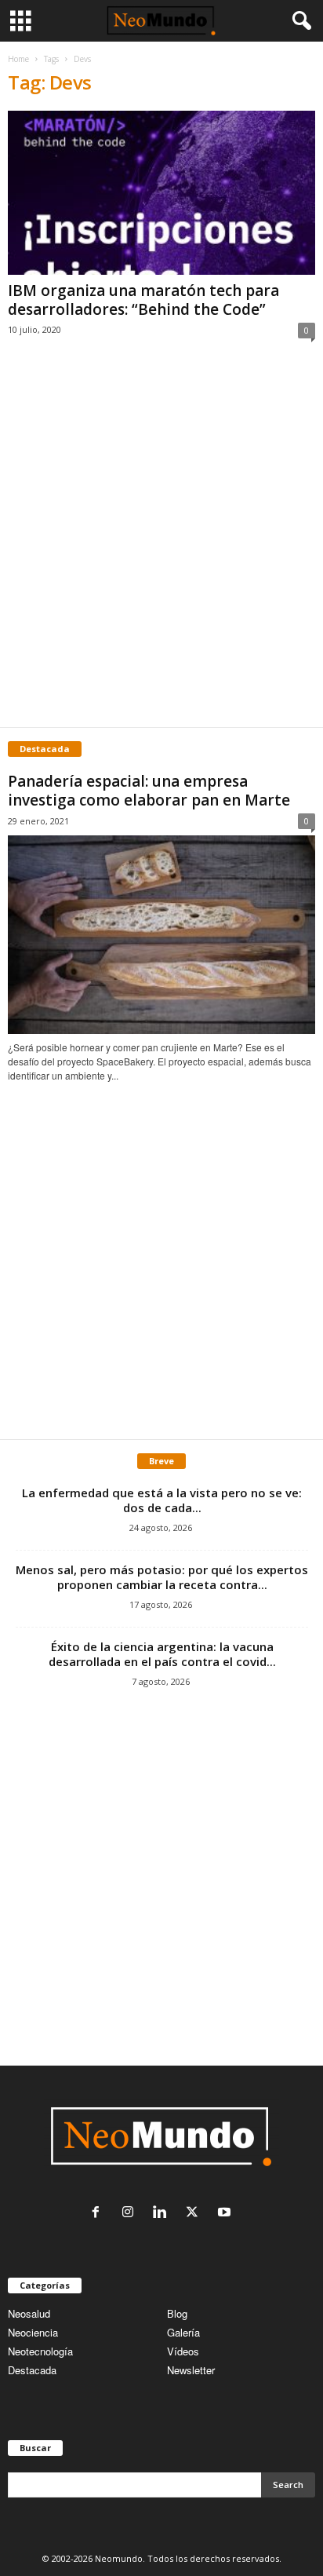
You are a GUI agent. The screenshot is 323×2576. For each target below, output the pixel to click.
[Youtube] (226, 2213)
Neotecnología (40, 2351)
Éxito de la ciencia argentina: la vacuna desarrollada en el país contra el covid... (162, 1654)
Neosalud (29, 2313)
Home (18, 59)
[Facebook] (99, 2213)
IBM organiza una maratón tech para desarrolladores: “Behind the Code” (143, 300)
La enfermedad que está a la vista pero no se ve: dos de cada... (162, 1500)
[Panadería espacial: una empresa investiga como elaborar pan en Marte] (161, 935)
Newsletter (191, 2370)
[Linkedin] (163, 2213)
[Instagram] (131, 2213)
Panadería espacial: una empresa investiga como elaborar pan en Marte (149, 791)
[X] (196, 2213)
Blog (177, 2313)
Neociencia (33, 2332)
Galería (183, 2332)
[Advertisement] (161, 550)
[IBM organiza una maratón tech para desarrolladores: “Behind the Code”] (161, 193)
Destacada (32, 2370)
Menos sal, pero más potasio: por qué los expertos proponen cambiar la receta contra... (162, 1577)
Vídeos (183, 2351)
